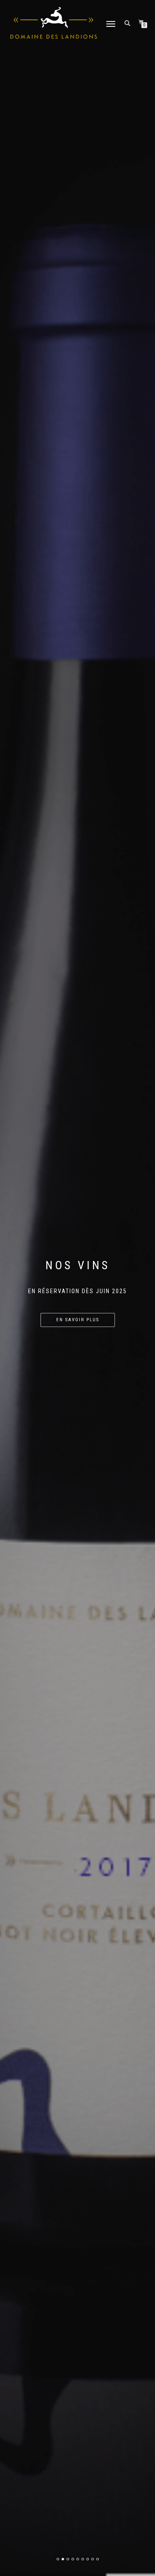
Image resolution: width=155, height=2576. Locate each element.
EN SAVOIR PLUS (78, 1320)
